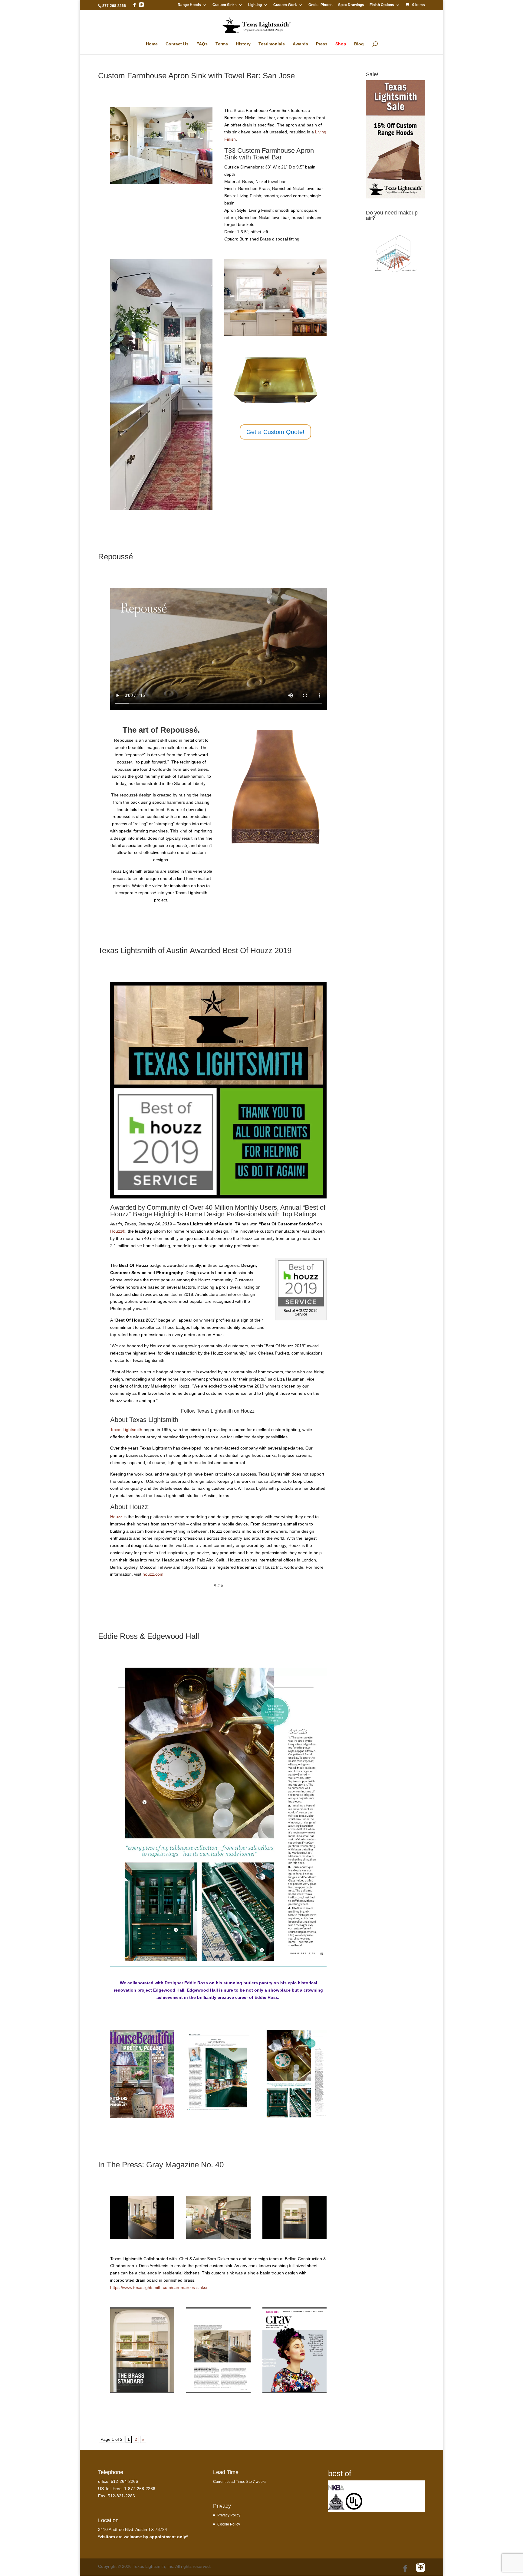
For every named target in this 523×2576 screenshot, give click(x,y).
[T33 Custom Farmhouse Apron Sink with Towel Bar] (161, 184)
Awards (300, 44)
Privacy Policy (229, 2515)
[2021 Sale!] (395, 197)
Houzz (248, 1411)
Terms (222, 44)
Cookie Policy (229, 2524)
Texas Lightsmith (126, 1430)
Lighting (255, 5)
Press (322, 44)
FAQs (202, 44)
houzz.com (153, 1574)
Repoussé (115, 557)
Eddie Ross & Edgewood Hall (149, 1636)
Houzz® (118, 1231)
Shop (341, 44)
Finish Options (382, 5)
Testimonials (272, 44)
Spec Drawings (351, 5)
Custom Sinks (225, 5)
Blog (359, 44)
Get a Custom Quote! (275, 432)
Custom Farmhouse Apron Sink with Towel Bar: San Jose (196, 76)
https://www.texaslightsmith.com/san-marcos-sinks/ (159, 2287)
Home (152, 44)
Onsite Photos (321, 5)
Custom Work (285, 5)
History (243, 44)
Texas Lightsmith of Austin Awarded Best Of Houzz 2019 (195, 950)
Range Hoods (189, 5)
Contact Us (177, 44)
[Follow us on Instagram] (141, 5)
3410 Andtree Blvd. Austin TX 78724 (133, 2529)
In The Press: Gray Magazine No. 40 (161, 2165)
